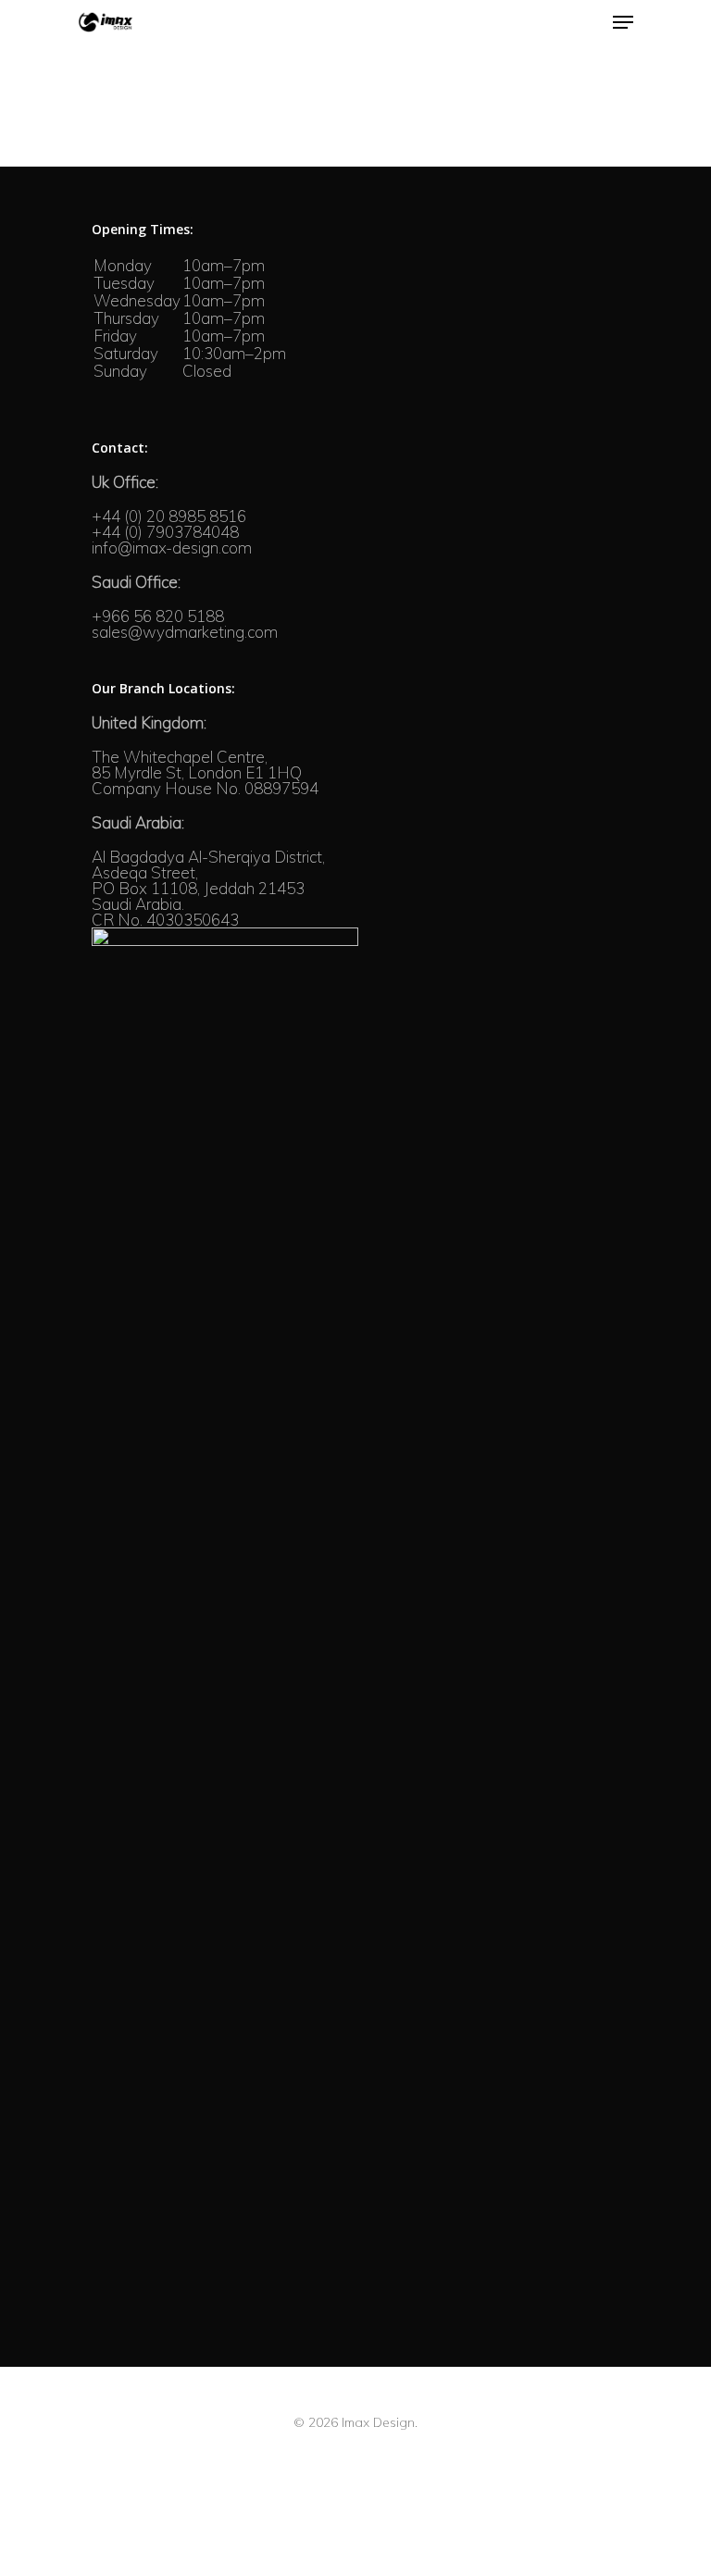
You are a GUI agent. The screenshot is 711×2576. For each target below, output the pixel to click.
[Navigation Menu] (623, 22)
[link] (125, 482)
